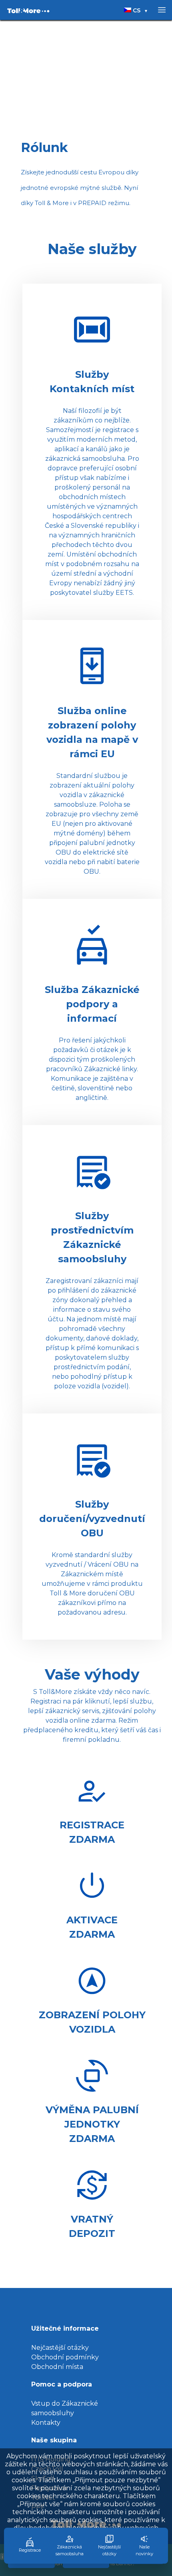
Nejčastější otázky (60, 2348)
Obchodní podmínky (65, 2357)
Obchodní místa (57, 2367)
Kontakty (46, 2423)
